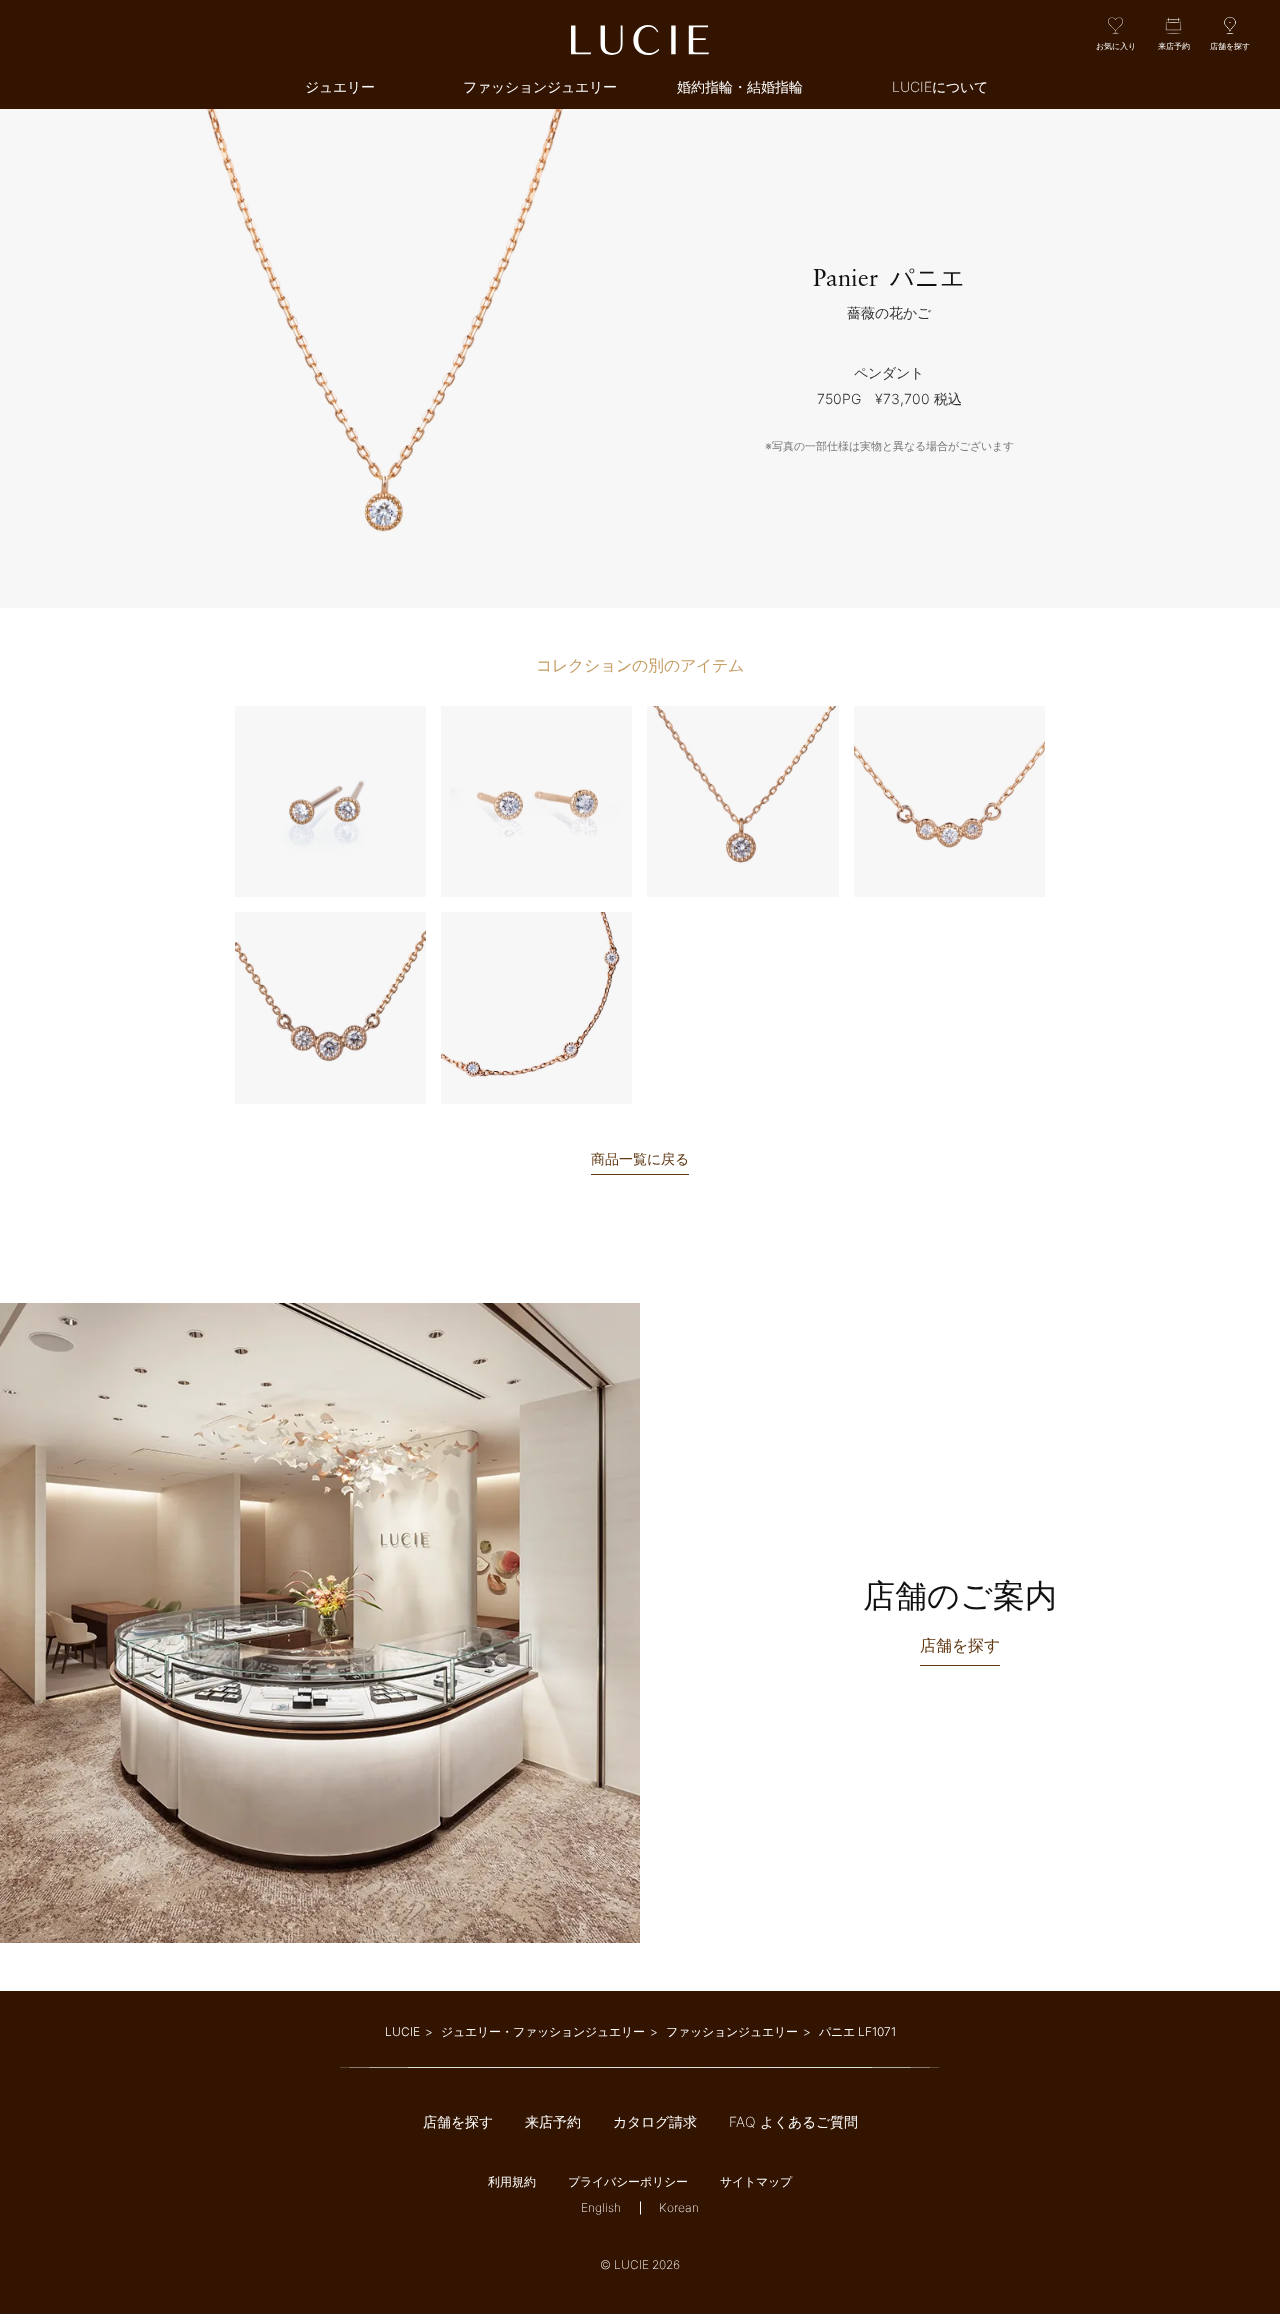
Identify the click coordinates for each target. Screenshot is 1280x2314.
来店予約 (553, 2121)
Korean (679, 2207)
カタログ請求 (655, 2121)
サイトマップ (756, 2181)
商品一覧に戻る (640, 1159)
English (601, 2207)
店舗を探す (458, 2121)
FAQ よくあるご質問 (793, 2121)
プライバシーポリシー (628, 2181)
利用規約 (512, 2181)
